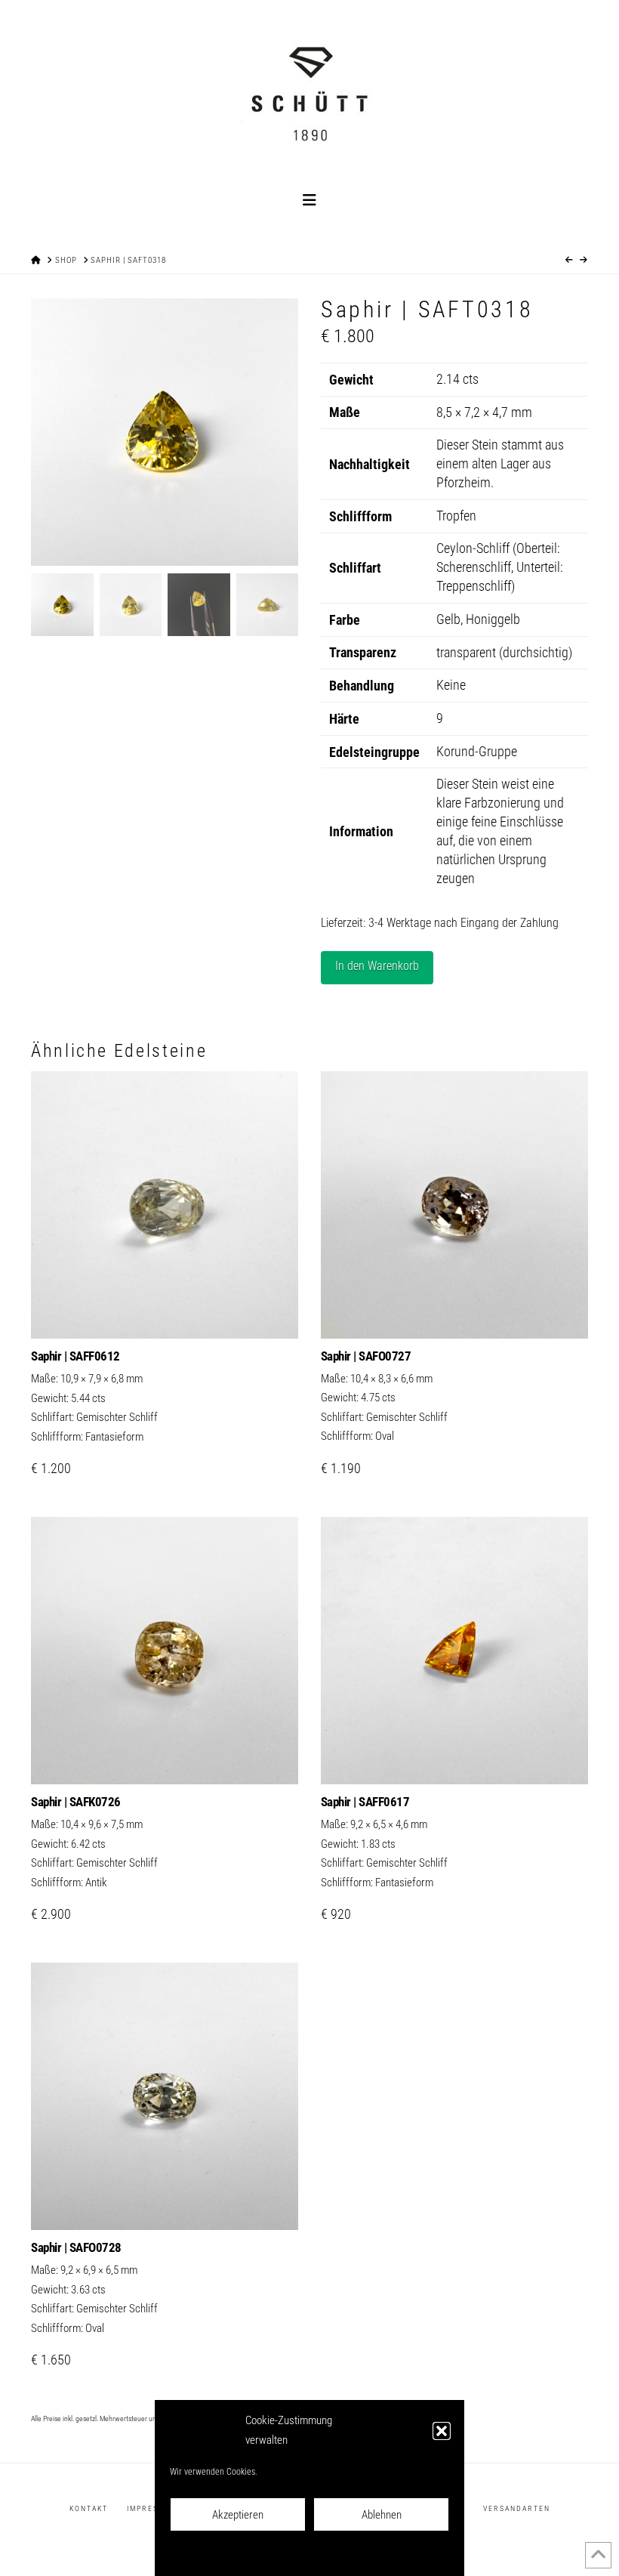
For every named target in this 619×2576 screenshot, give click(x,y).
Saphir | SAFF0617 (365, 1802)
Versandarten (517, 2508)
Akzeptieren (238, 2515)
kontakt (89, 2508)
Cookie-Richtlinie (243, 2554)
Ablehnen (382, 2515)
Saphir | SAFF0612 (75, 1356)
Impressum (387, 2554)
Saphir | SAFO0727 (366, 1356)
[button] (442, 2431)
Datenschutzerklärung (320, 2554)
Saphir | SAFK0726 (76, 1802)
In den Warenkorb (377, 966)
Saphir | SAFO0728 (76, 2247)
